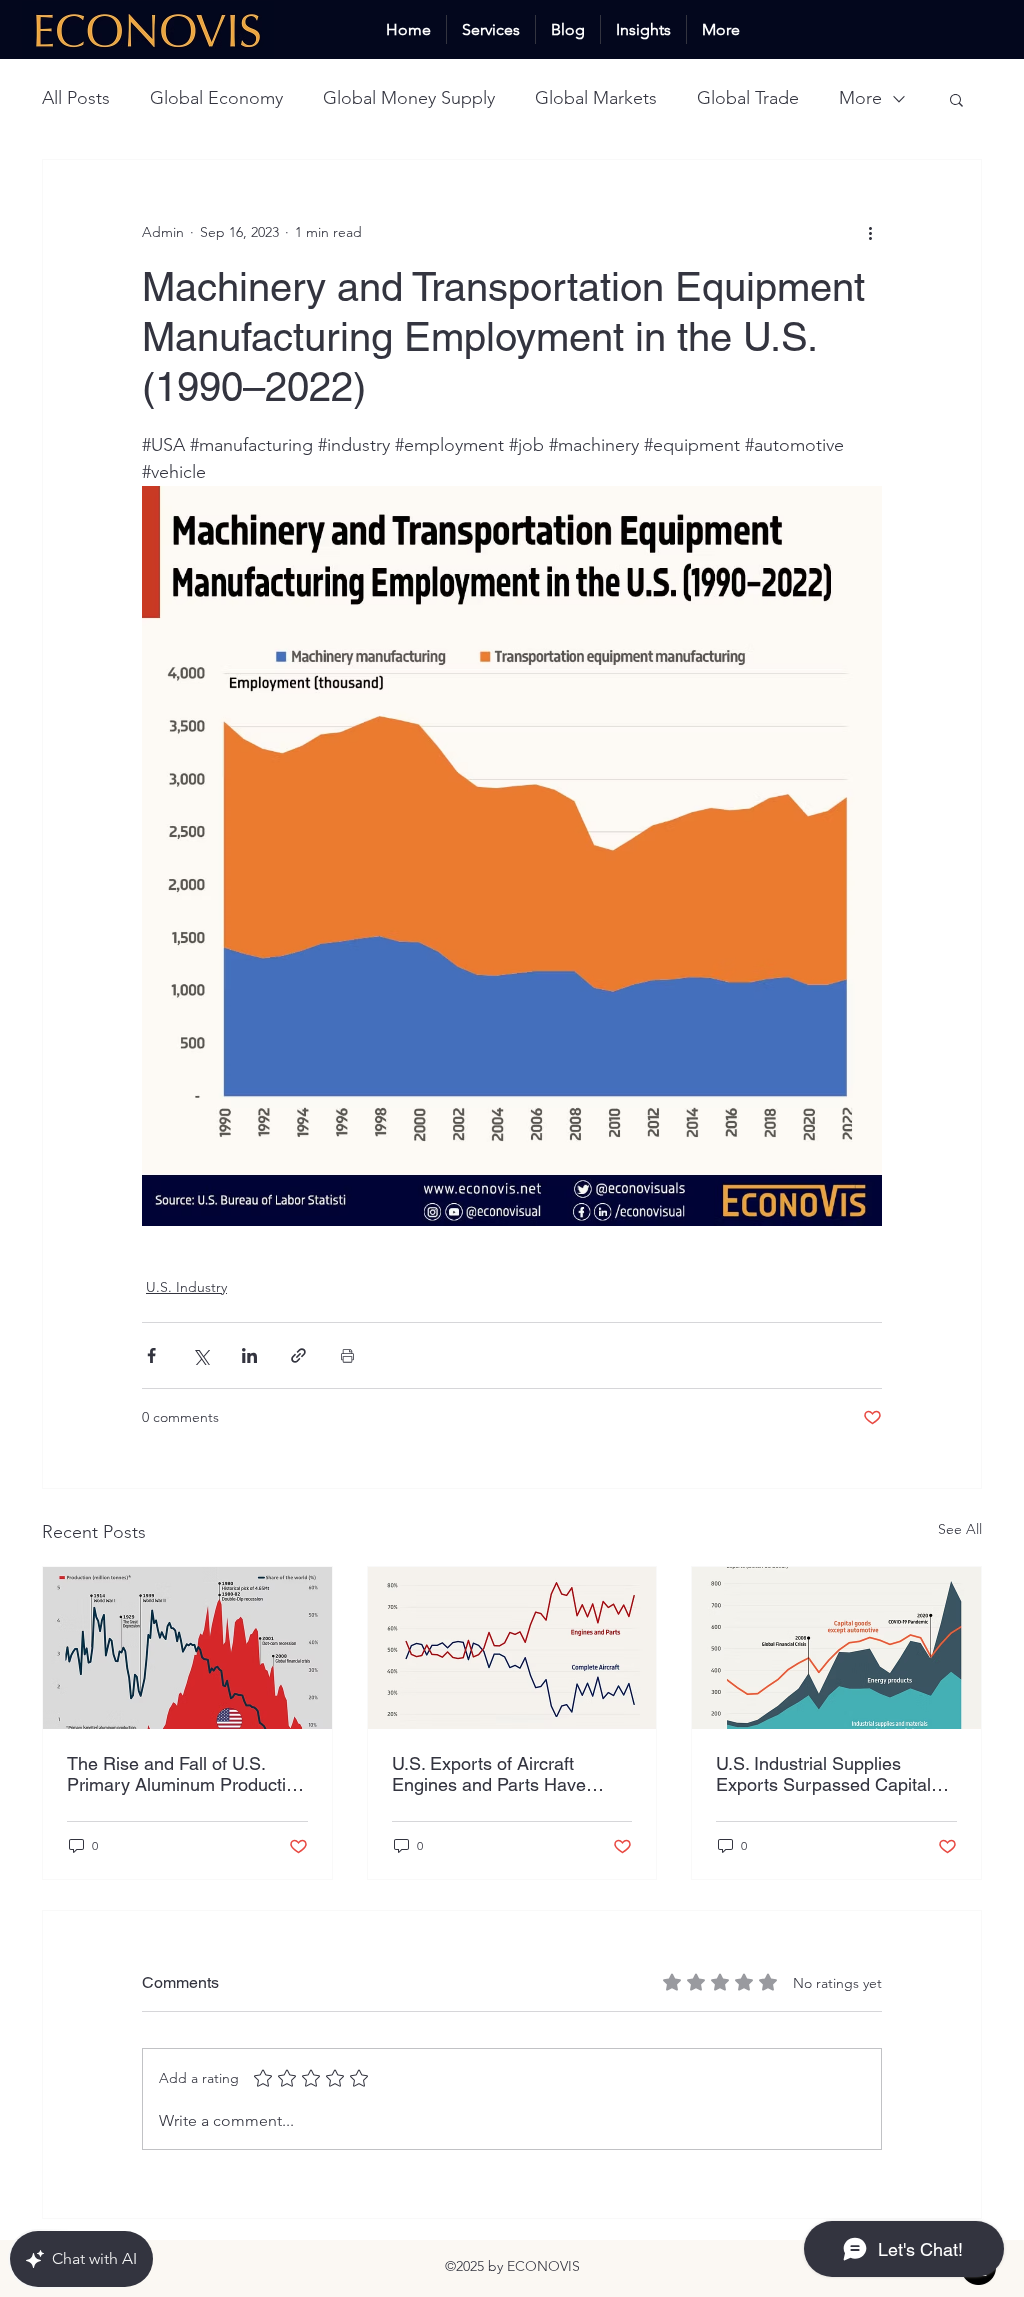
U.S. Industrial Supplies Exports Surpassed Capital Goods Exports (823, 1774)
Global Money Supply (409, 98)
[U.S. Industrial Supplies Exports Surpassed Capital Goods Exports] (836, 1648)
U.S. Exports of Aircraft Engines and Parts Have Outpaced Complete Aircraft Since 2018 (503, 1774)
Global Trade (748, 98)
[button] (956, 99)
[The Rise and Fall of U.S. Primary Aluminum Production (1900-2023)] (187, 1648)
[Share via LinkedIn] (249, 1355)
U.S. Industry (186, 1287)
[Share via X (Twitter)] (200, 1355)
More (860, 98)
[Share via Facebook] (151, 1355)
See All (960, 1529)
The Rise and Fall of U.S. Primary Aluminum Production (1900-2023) (186, 1774)
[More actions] (870, 232)
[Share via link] (298, 1355)
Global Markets (596, 98)
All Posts (76, 98)
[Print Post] (347, 1355)
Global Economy (216, 98)
